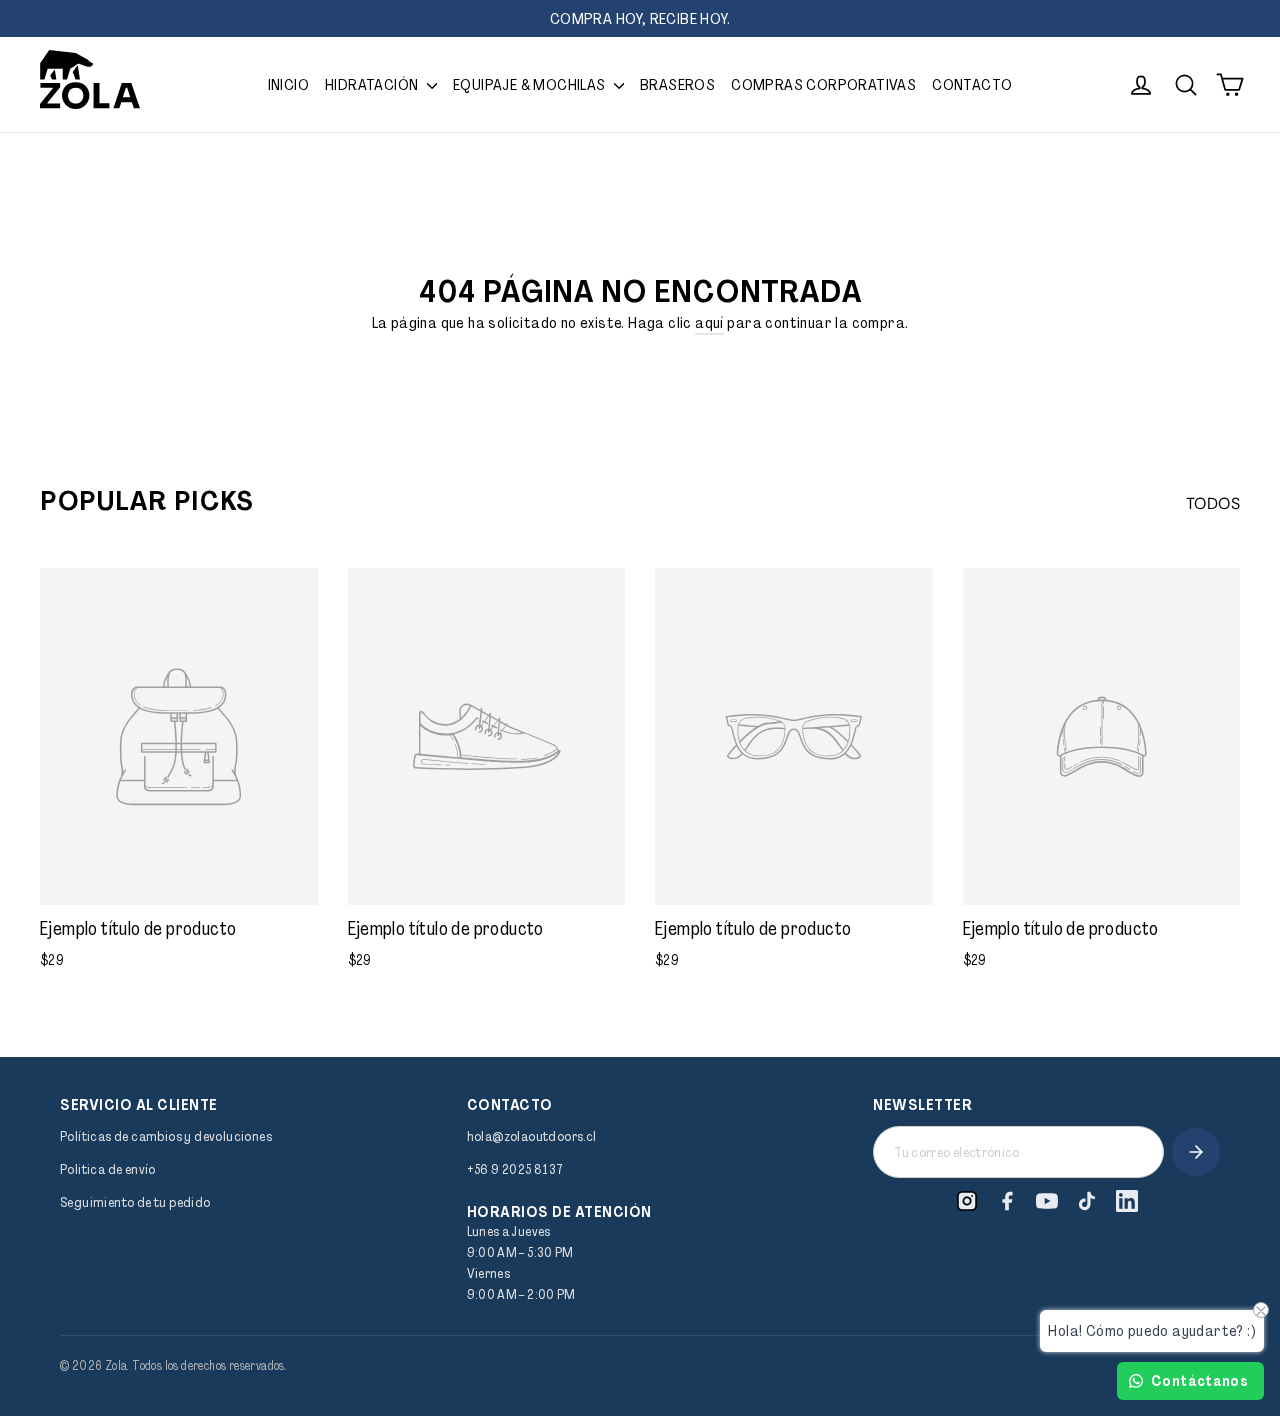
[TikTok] (1087, 1201)
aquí (709, 322)
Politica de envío (108, 1169)
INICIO (288, 84)
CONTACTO (972, 84)
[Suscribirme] (1196, 1152)
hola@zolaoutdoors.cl (532, 1136)
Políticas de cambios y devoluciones (166, 1136)
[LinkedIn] (1127, 1201)
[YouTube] (1047, 1201)
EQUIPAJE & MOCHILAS (531, 84)
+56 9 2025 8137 (515, 1169)
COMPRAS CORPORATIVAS (823, 84)
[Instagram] (967, 1201)
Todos (1213, 503)
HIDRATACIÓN (373, 84)
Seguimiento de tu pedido (135, 1202)
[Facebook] (1007, 1201)
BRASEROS (677, 84)
